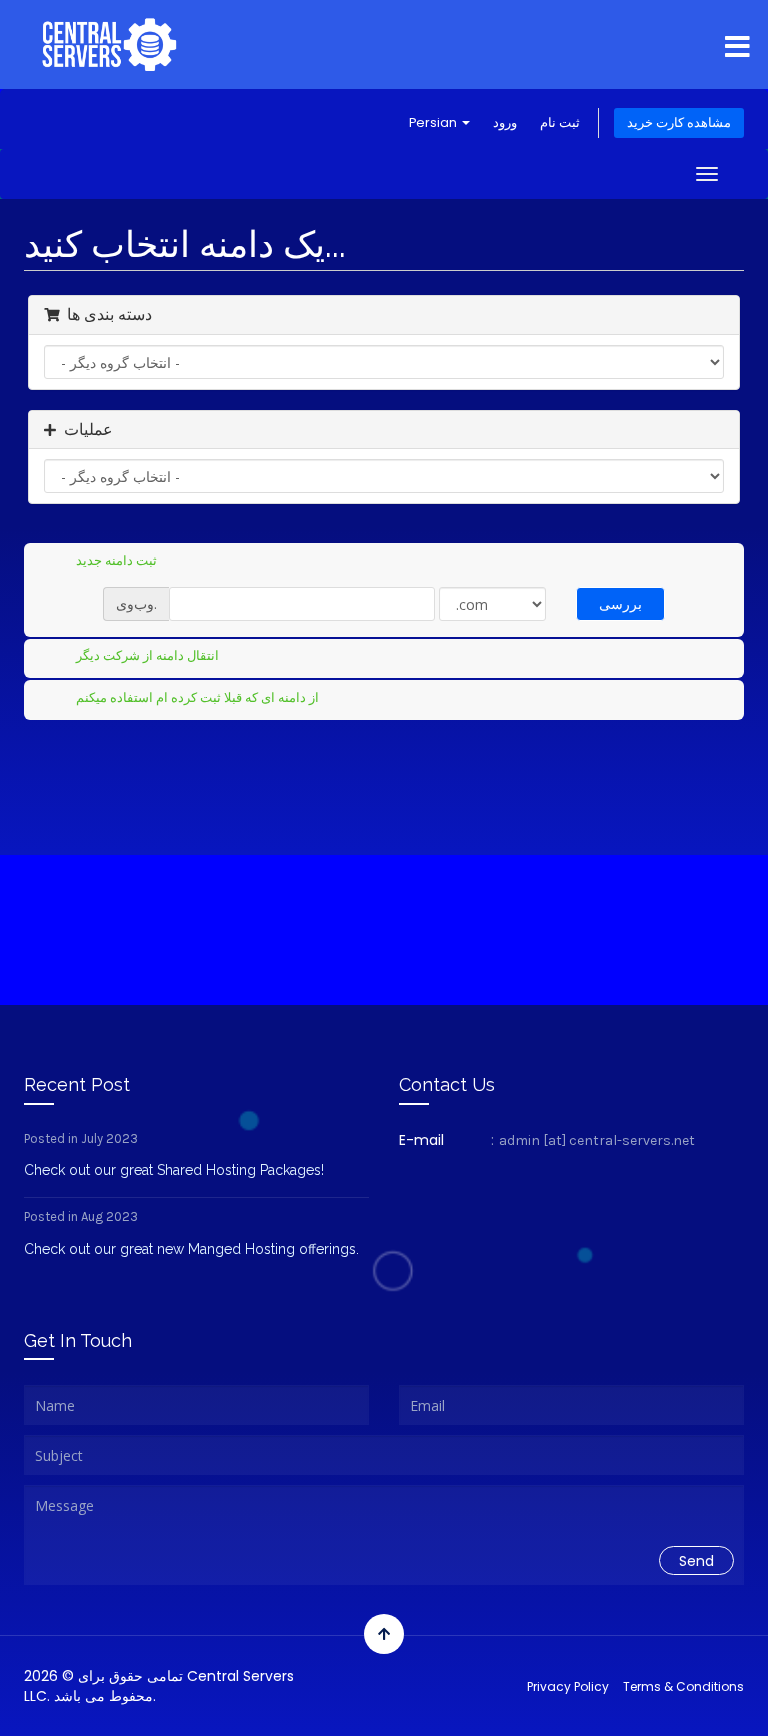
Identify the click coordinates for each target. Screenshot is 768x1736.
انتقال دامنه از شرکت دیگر (147, 655)
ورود (505, 122)
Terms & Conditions (683, 1686)
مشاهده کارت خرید (679, 122)
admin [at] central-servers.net (597, 1140)
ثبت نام (560, 122)
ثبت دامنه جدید (116, 559)
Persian (434, 122)
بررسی (620, 603)
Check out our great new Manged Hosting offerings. (191, 1249)
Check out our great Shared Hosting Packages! (174, 1170)
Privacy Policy (568, 1686)
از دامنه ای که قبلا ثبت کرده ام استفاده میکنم (197, 696)
